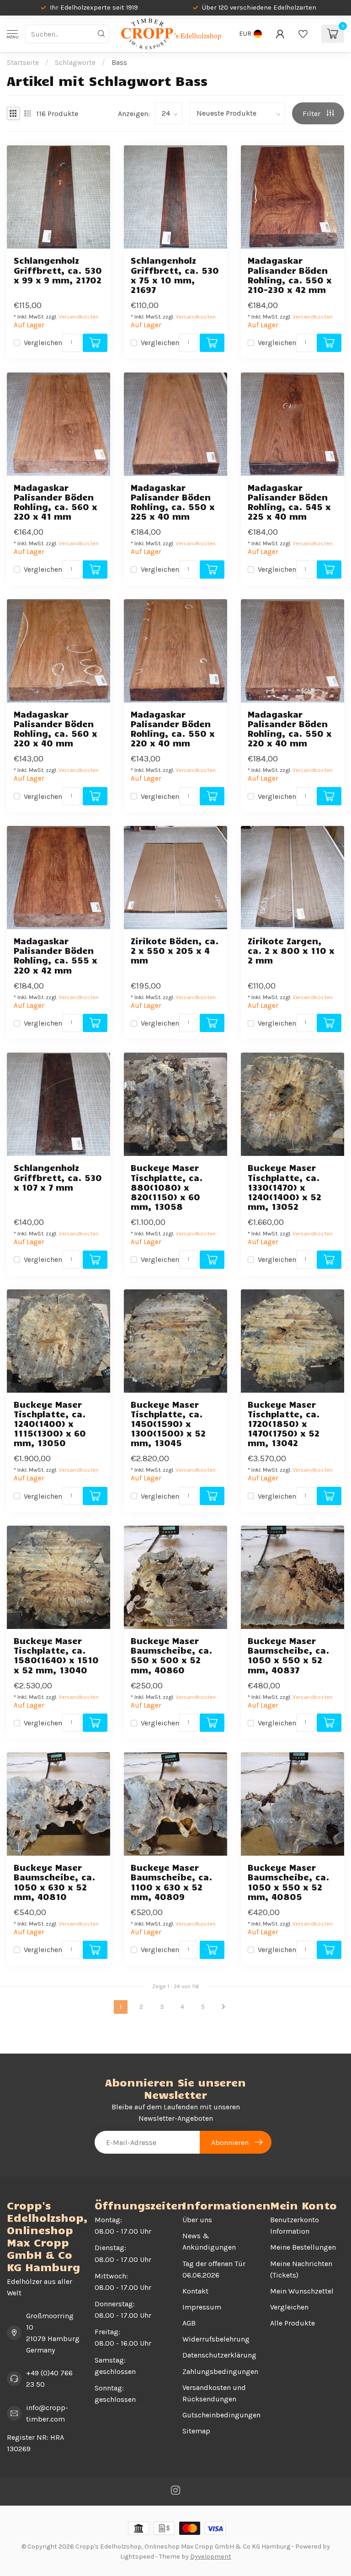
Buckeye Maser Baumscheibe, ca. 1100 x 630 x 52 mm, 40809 (172, 1882)
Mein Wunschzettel (302, 2291)
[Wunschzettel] (303, 34)
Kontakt (195, 2291)
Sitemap (196, 2431)
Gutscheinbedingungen (219, 2415)
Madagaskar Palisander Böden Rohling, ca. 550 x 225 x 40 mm (173, 502)
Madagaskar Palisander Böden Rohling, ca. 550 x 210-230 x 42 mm (290, 275)
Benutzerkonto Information (295, 2225)
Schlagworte (75, 63)
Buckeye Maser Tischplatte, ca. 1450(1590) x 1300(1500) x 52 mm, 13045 (168, 1424)
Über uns (197, 2220)
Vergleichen (43, 343)
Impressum (202, 2307)
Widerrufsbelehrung (216, 2339)
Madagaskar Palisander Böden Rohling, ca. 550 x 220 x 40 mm (173, 729)
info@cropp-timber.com (47, 2413)
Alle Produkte (292, 2323)
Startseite (23, 63)
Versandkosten (79, 317)
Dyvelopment (211, 2557)
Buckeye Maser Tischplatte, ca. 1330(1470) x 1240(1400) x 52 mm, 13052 (285, 1187)
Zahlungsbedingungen (219, 2371)
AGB (189, 2323)
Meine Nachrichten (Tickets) (301, 2269)
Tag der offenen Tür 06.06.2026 (214, 2269)
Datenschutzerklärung (219, 2355)
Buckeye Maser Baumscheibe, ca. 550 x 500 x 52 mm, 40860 (172, 1655)
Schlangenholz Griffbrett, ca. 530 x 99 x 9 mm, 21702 (58, 270)
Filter (312, 114)
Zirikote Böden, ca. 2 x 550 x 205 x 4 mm (175, 950)
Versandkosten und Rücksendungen (214, 2393)
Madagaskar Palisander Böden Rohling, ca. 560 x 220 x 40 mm (56, 729)
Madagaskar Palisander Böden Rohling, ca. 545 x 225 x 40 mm (289, 502)
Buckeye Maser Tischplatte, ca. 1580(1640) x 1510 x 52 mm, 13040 (56, 1655)
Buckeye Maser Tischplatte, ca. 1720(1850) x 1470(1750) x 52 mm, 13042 (284, 1424)
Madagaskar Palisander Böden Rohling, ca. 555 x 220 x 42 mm (56, 955)
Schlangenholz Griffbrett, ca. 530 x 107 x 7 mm (58, 1177)
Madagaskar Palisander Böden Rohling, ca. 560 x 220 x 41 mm (56, 502)
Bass (119, 63)
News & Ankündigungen (209, 2241)
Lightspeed (137, 2557)
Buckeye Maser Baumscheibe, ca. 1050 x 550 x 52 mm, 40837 (289, 1655)
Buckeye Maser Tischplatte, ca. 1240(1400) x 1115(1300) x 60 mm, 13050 (50, 1424)
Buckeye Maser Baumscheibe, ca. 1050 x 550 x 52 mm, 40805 (289, 1882)
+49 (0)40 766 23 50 (49, 2379)
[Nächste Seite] (223, 2007)
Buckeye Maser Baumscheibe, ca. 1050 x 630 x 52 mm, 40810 (55, 1882)
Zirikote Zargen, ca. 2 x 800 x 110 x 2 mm (291, 950)
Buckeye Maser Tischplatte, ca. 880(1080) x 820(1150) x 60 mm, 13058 (167, 1187)
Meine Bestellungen (303, 2247)
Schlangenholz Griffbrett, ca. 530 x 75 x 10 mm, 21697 (175, 275)
